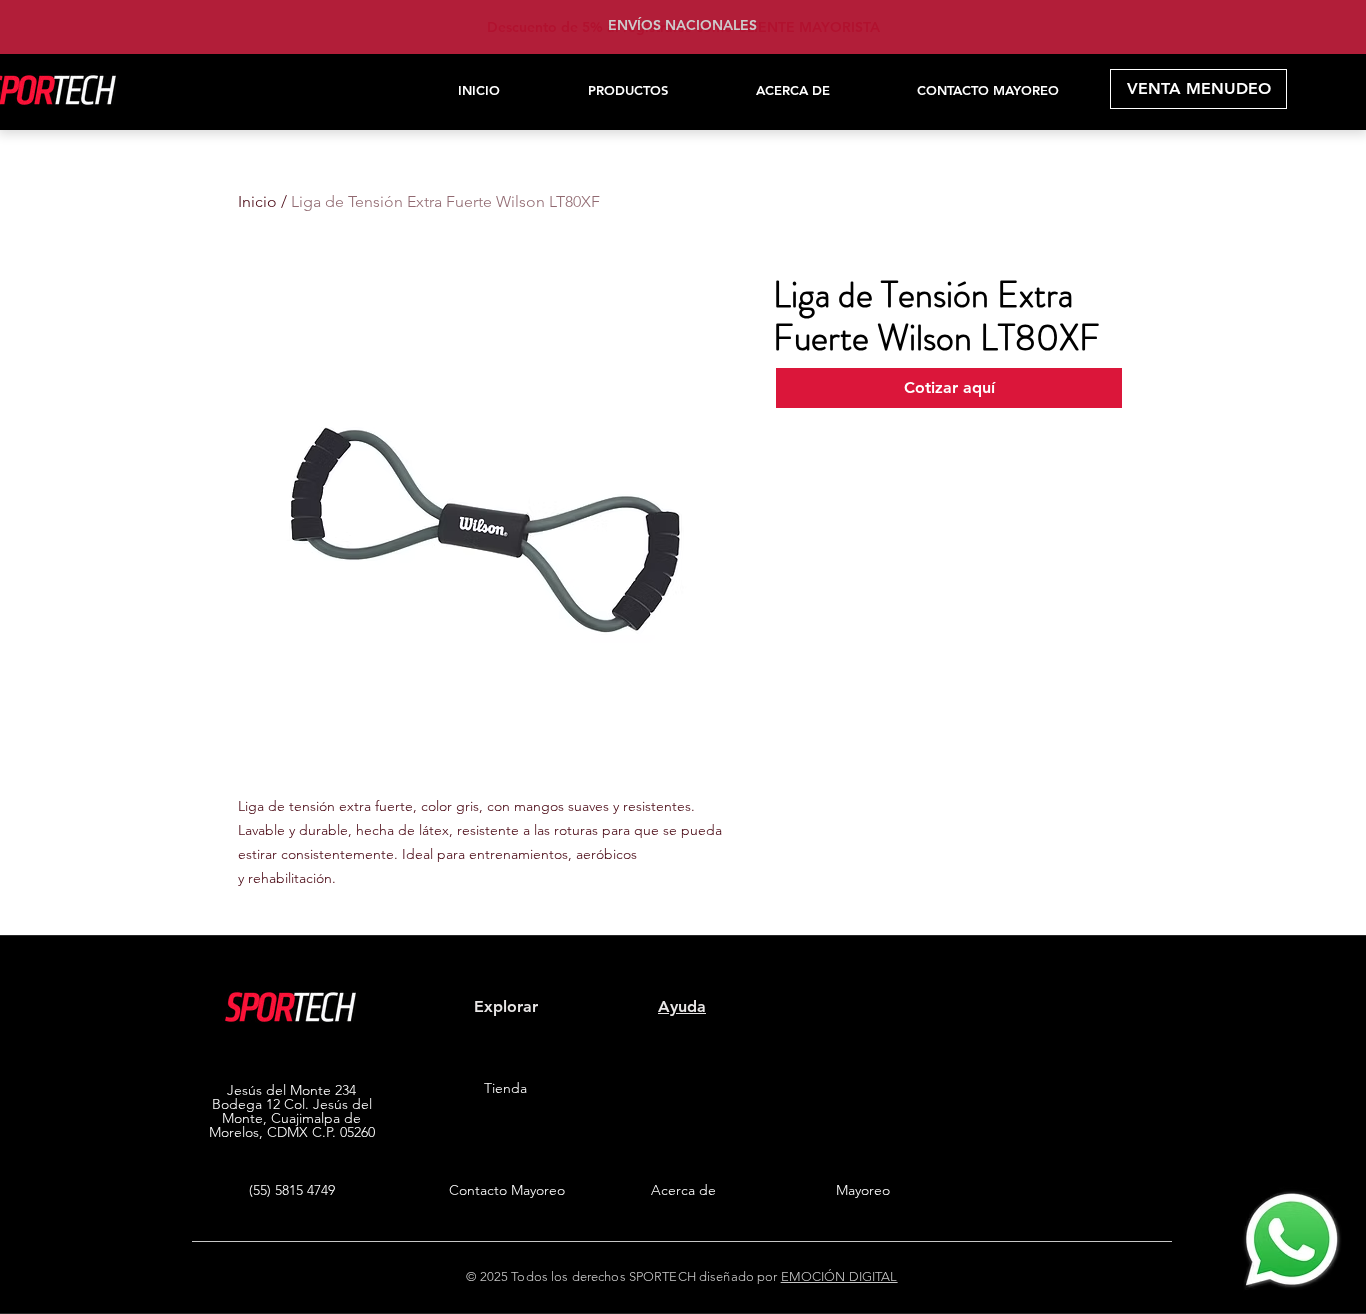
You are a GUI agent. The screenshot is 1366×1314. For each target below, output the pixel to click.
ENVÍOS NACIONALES (682, 25)
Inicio (257, 201)
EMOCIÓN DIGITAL (839, 1276)
